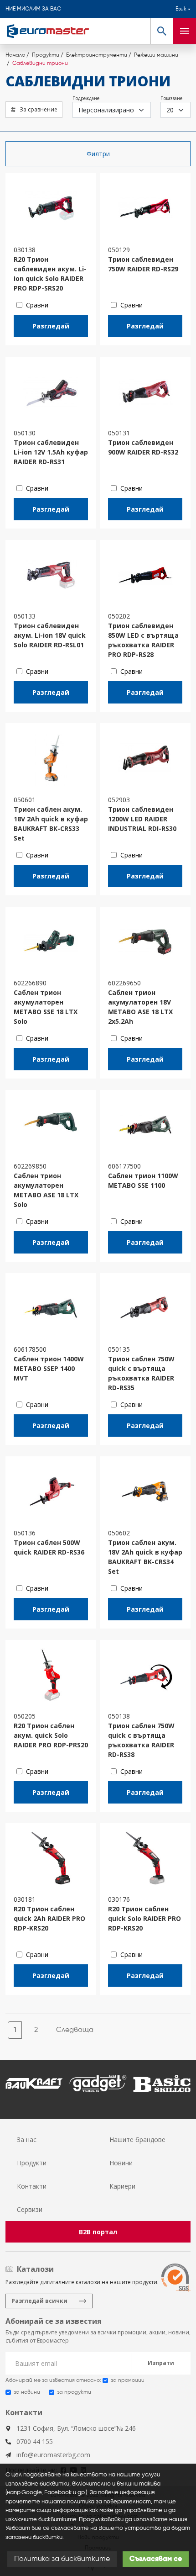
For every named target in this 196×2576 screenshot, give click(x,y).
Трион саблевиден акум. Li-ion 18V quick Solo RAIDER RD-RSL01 (50, 635)
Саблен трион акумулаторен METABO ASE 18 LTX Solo (46, 1190)
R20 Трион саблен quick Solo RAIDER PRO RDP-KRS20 (144, 1918)
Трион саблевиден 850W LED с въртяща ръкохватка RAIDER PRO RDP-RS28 (143, 640)
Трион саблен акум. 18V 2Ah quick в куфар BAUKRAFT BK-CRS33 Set (51, 824)
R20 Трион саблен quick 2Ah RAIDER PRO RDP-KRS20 (49, 1918)
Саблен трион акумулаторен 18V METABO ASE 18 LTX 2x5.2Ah (140, 1007)
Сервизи (30, 2209)
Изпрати (161, 2363)
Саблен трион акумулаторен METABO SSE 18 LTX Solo (46, 1007)
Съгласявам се (156, 2559)
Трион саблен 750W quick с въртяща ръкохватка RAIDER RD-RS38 (141, 1740)
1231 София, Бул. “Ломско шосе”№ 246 (76, 2428)
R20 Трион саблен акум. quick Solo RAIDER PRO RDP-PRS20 (51, 1735)
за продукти (74, 2392)
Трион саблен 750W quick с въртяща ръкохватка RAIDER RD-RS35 (141, 1373)
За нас (27, 2140)
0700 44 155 (35, 2441)
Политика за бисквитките (62, 2559)
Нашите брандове (137, 2140)
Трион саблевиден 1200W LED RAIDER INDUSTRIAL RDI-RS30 (142, 819)
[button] (162, 31)
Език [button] (181, 9)
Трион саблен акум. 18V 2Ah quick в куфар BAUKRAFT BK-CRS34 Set (145, 1557)
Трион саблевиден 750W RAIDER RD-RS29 (143, 264)
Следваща (75, 2030)
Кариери (122, 2186)
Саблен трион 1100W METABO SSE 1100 (143, 1180)
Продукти (32, 2163)
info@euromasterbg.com (53, 2455)
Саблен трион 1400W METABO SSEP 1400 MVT (49, 1368)
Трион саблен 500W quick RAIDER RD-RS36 (49, 1547)
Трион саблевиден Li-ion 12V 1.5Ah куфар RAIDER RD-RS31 (51, 452)
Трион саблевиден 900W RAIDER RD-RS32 (143, 447)
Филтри (98, 154)
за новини (27, 2392)
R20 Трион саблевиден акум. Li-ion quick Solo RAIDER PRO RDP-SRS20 (50, 274)
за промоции (128, 2380)
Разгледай (51, 326)
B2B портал (98, 2232)
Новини (121, 2163)
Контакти (32, 2186)
